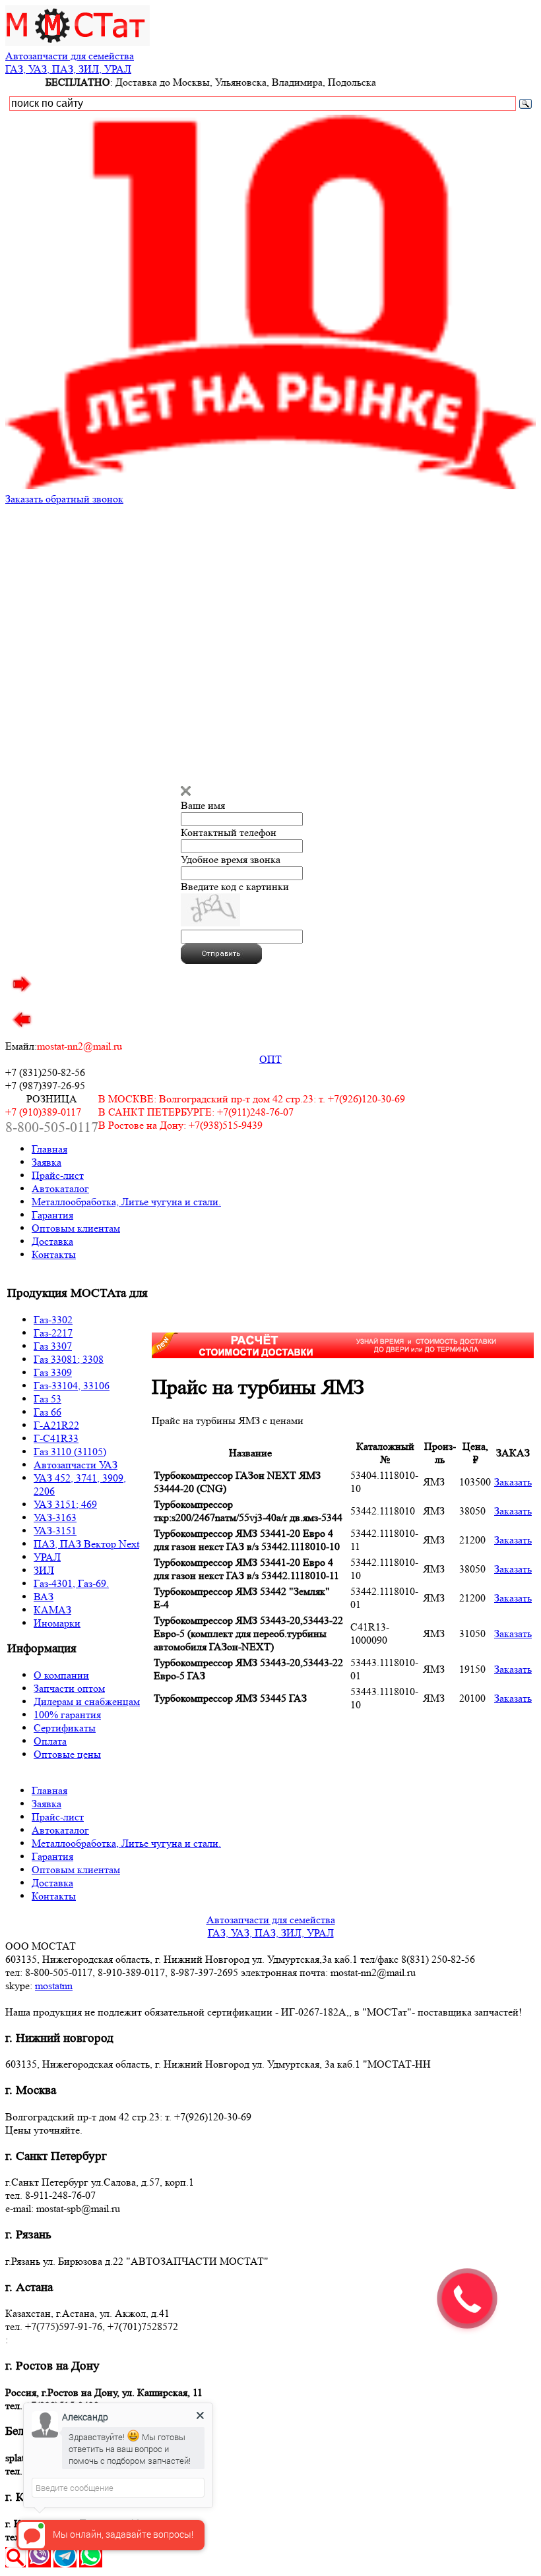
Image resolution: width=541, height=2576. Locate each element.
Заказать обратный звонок (64, 499)
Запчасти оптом (69, 1688)
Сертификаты (65, 1728)
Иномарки (57, 1623)
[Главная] (78, 43)
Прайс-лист (58, 1175)
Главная (49, 1149)
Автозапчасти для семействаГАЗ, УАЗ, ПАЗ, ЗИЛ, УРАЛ (70, 62)
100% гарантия (67, 1715)
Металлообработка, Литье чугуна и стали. (126, 1202)
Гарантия (52, 1215)
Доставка (52, 1241)
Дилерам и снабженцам (87, 1701)
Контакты (54, 1254)
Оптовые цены (67, 1754)
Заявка (47, 1162)
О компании (61, 1675)
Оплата (50, 1741)
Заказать (513, 1482)
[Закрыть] (186, 792)
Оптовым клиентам (76, 1228)
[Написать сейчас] (40, 2564)
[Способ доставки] (343, 1355)
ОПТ (270, 1059)
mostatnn (54, 1986)
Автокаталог (60, 1188)
